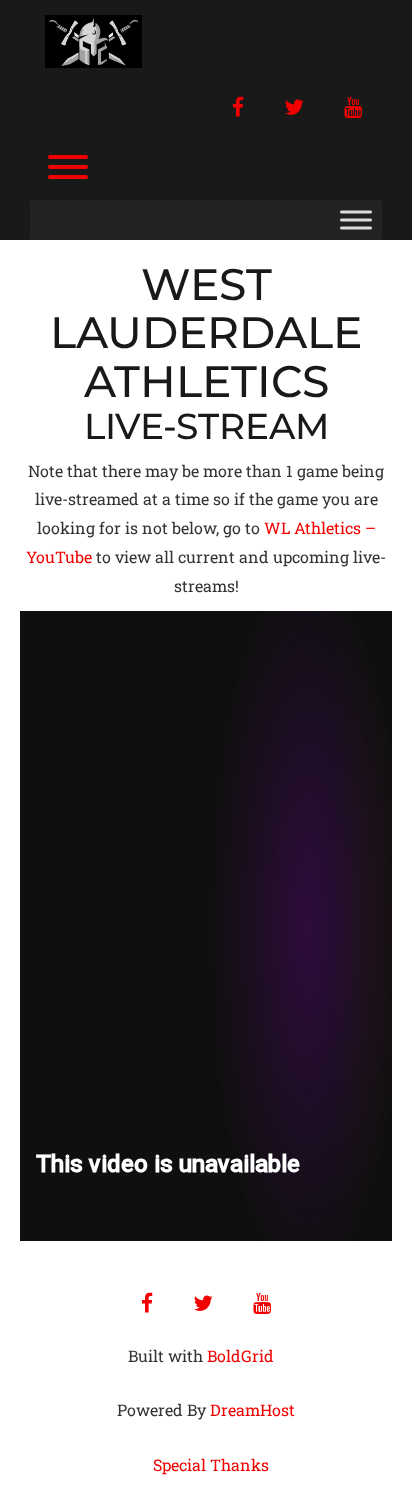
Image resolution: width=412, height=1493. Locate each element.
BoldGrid (240, 1355)
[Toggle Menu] (356, 219)
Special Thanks (211, 1464)
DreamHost (252, 1409)
